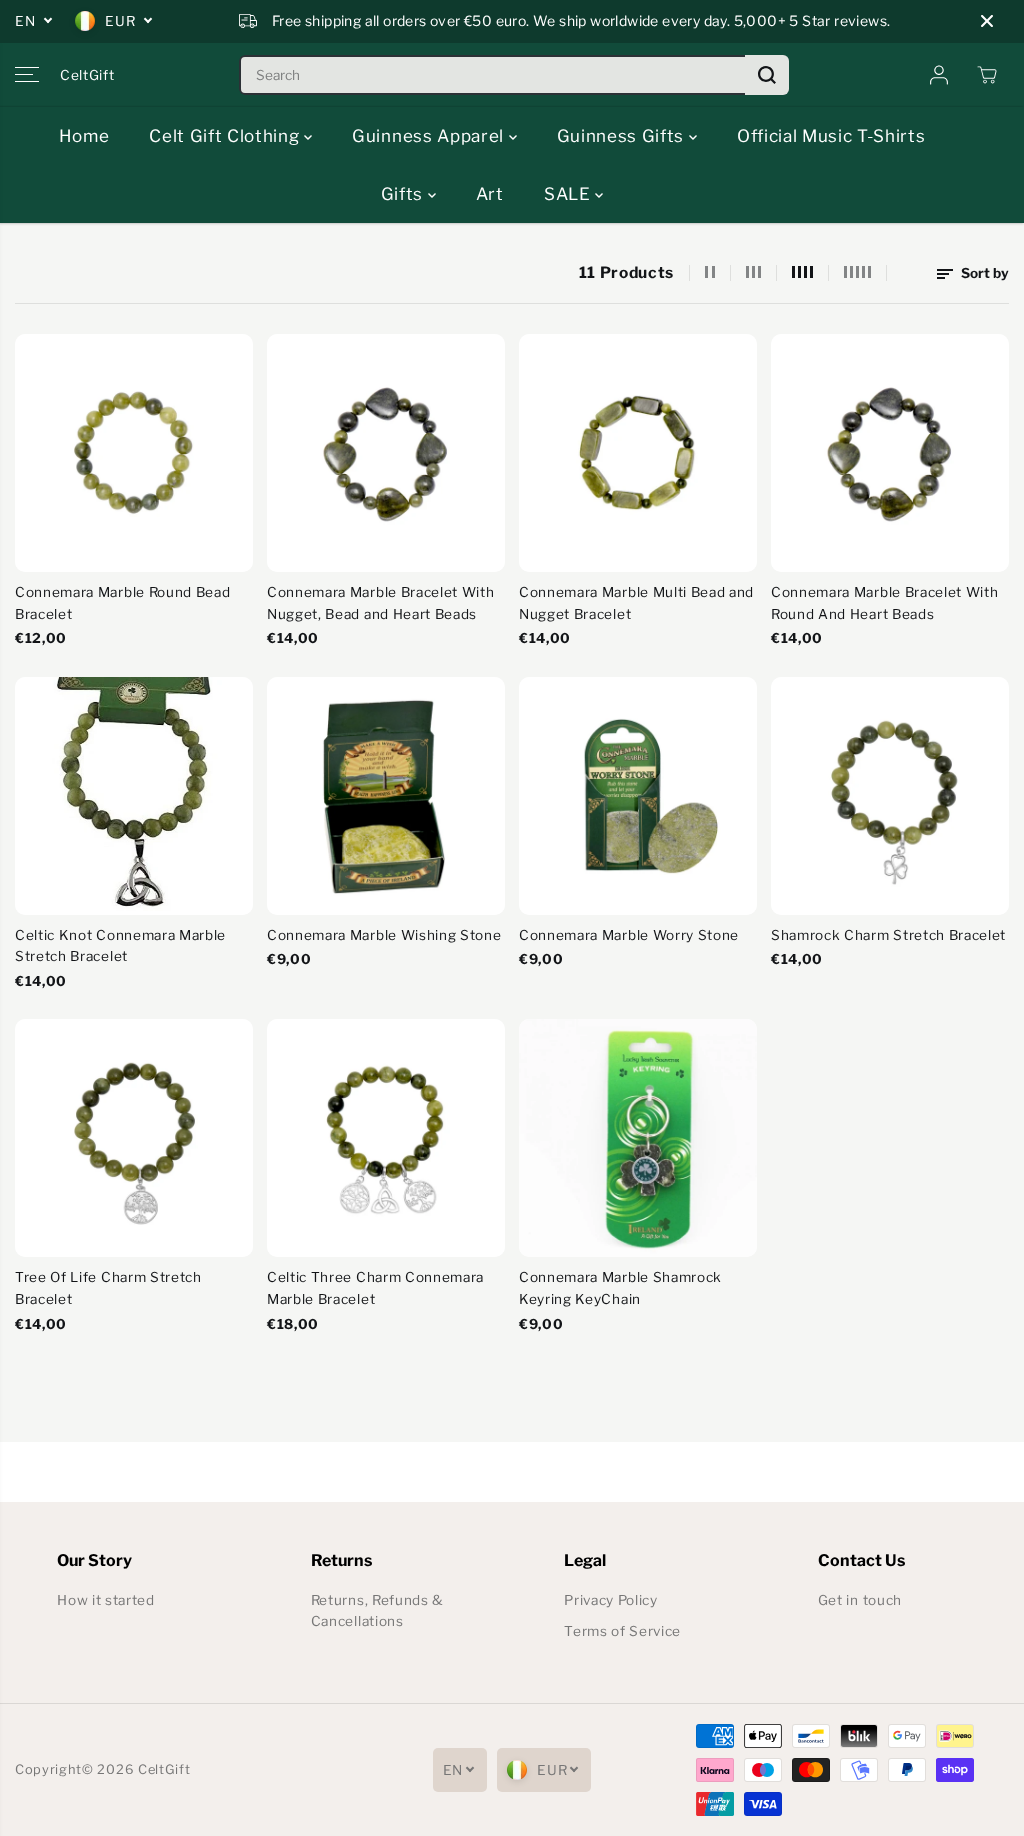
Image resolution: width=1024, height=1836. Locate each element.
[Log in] (939, 75)
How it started (106, 1600)
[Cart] (987, 75)
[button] (27, 75)
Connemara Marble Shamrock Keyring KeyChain (620, 1288)
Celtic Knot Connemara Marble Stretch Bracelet (120, 946)
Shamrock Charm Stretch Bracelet (888, 935)
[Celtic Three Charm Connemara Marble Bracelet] (386, 1138)
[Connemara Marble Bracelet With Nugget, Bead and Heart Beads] (386, 453)
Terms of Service (622, 1631)
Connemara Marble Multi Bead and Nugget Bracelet (636, 603)
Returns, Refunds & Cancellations (377, 1611)
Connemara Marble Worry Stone (629, 935)
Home (84, 136)
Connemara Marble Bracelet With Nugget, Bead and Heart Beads (380, 603)
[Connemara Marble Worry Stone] (638, 796)
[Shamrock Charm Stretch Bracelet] (890, 796)
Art (490, 194)
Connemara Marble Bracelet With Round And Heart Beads (884, 603)
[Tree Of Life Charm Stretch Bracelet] (134, 1138)
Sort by (983, 273)
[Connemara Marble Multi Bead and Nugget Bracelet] (638, 453)
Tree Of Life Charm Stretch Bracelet (108, 1288)
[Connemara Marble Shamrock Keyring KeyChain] (638, 1138)
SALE (569, 194)
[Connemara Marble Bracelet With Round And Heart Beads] (890, 453)
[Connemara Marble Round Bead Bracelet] (134, 453)
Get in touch (860, 1600)
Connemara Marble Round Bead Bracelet (122, 603)
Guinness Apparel (430, 136)
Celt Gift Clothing (226, 136)
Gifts (404, 194)
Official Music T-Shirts (831, 136)
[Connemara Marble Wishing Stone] (386, 796)
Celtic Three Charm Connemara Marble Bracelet (375, 1288)
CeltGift (164, 1769)
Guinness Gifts (623, 136)
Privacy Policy (611, 1600)
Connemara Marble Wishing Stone (384, 935)
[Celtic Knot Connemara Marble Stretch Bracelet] (134, 796)
